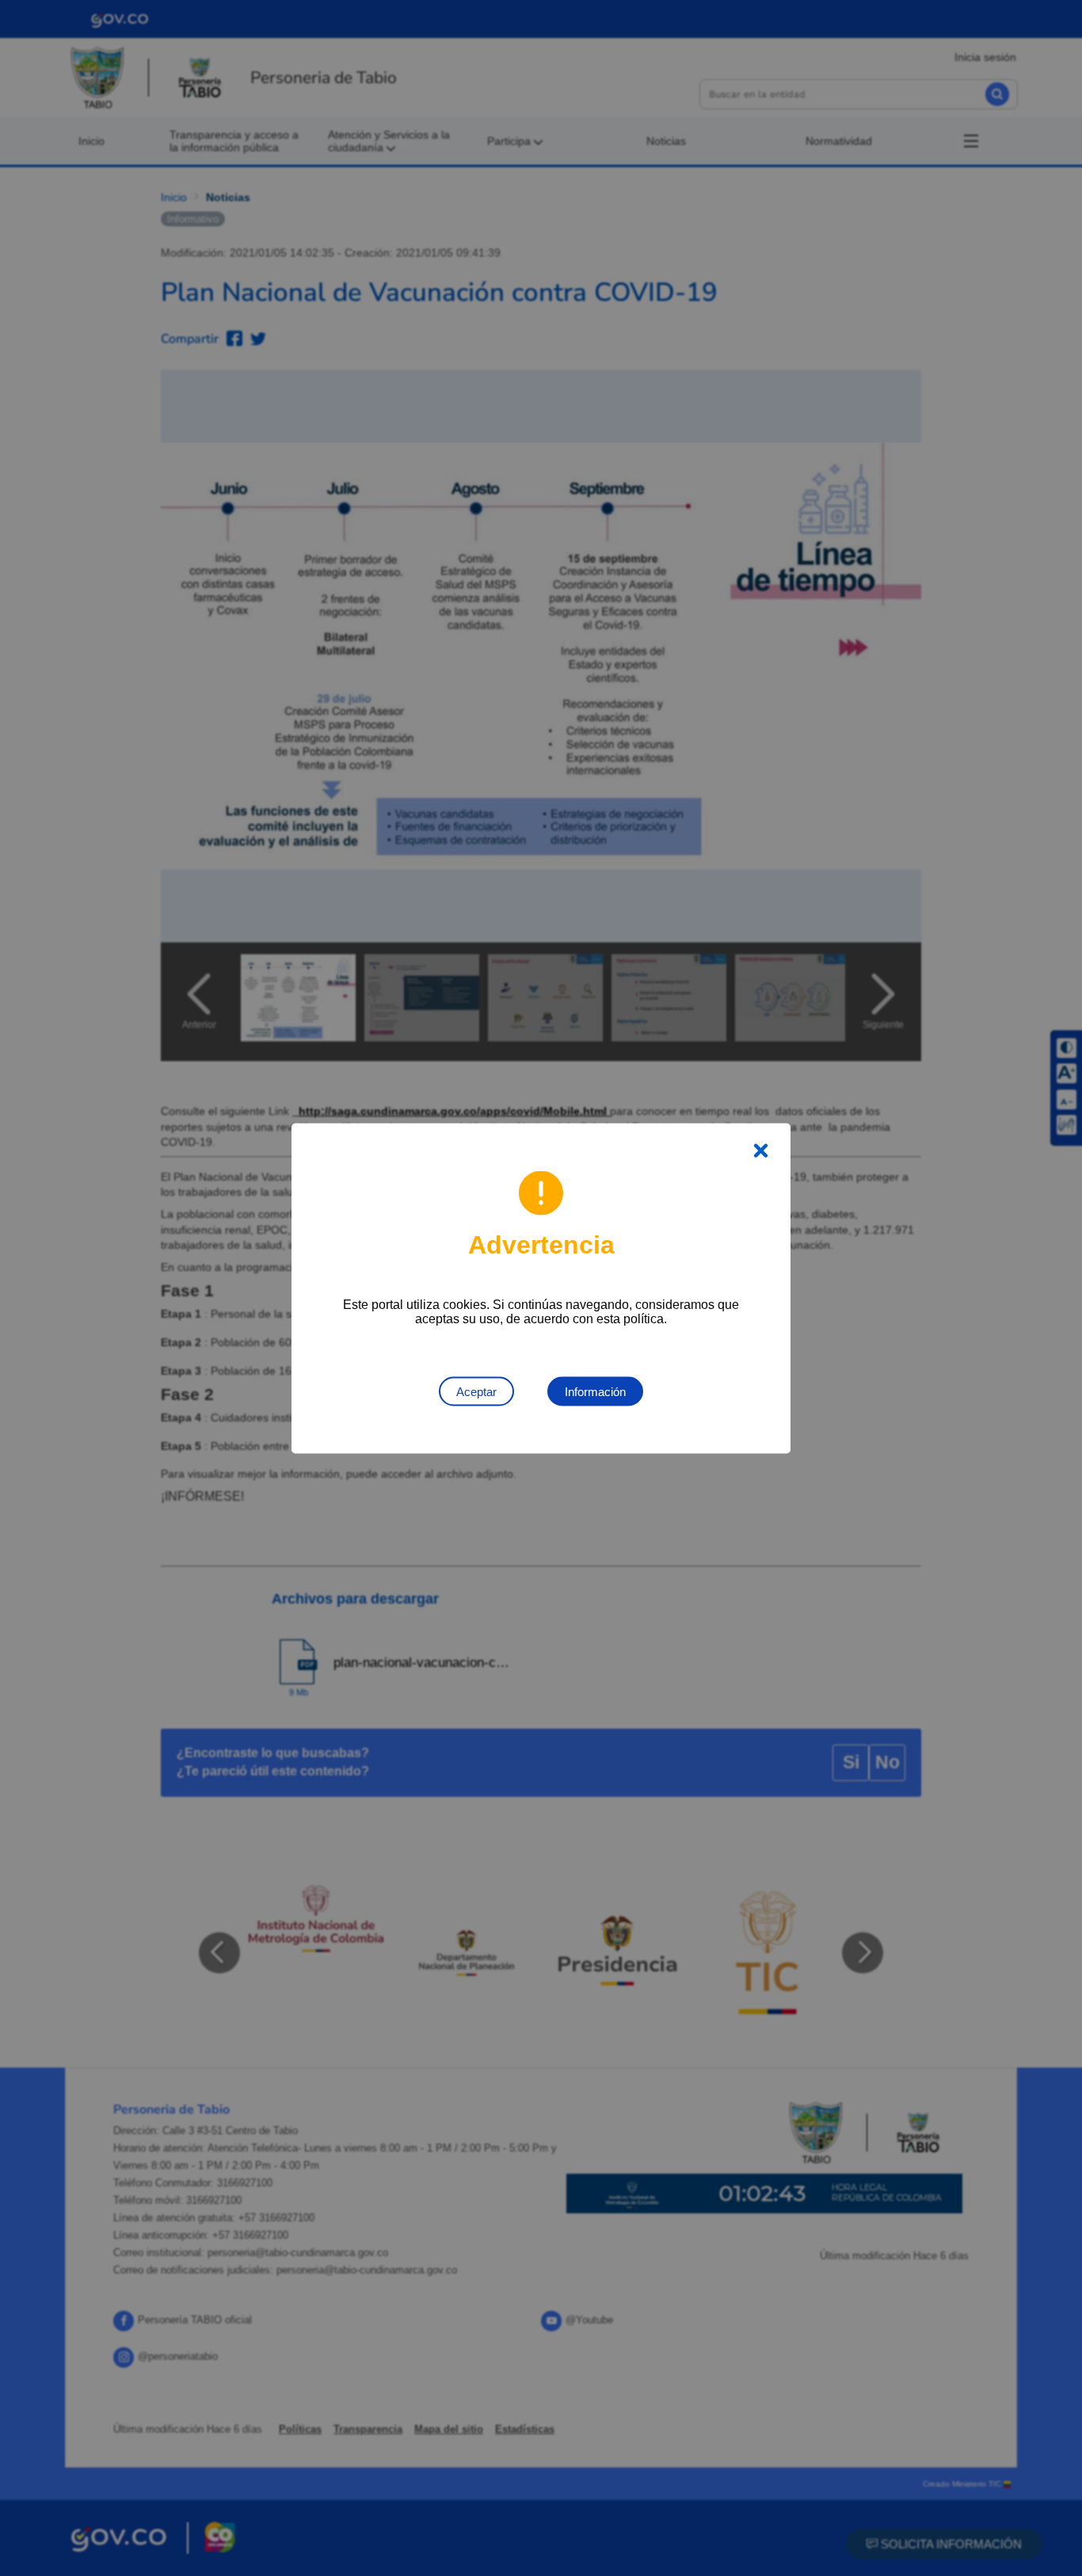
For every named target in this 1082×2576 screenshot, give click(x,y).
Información (595, 1391)
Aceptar (476, 1391)
